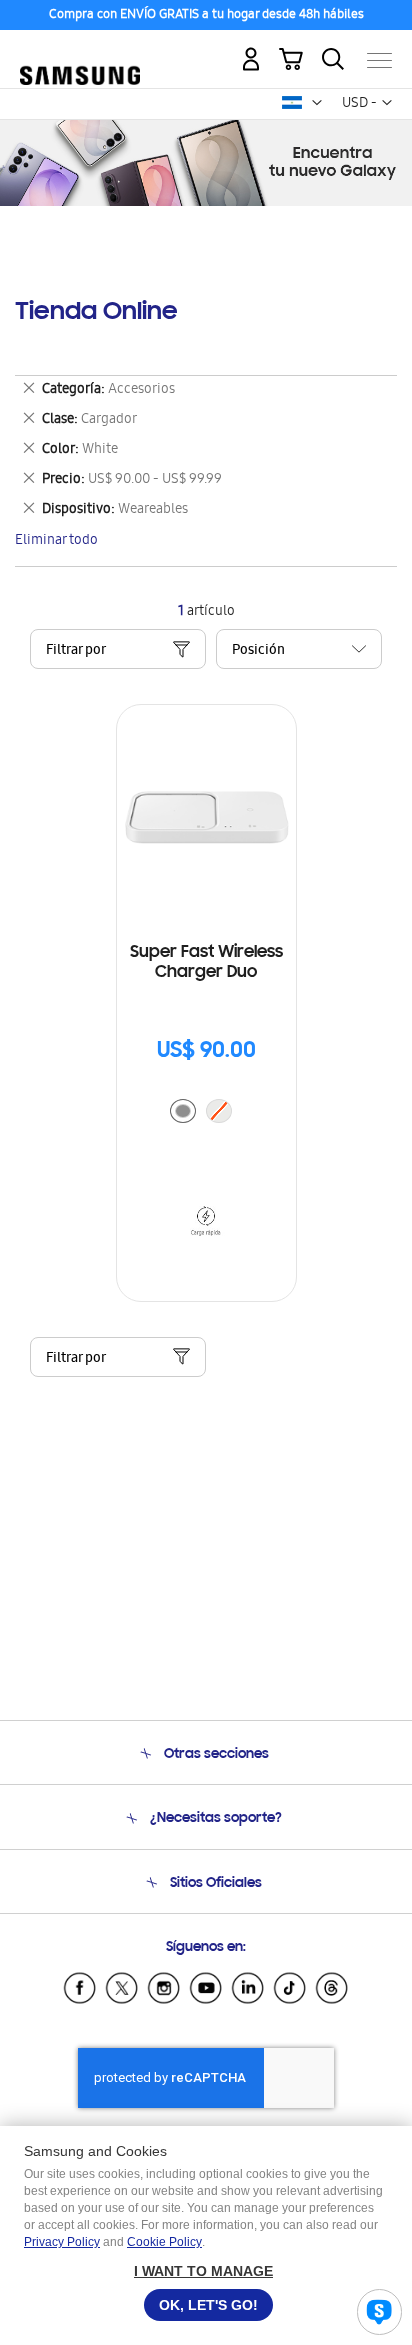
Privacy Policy (62, 2242)
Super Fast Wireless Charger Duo (206, 963)
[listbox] (206, 1113)
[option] (183, 1111)
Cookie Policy (164, 2242)
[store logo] (80, 51)
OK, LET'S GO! (208, 2305)
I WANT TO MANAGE (203, 2271)
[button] (317, 103)
